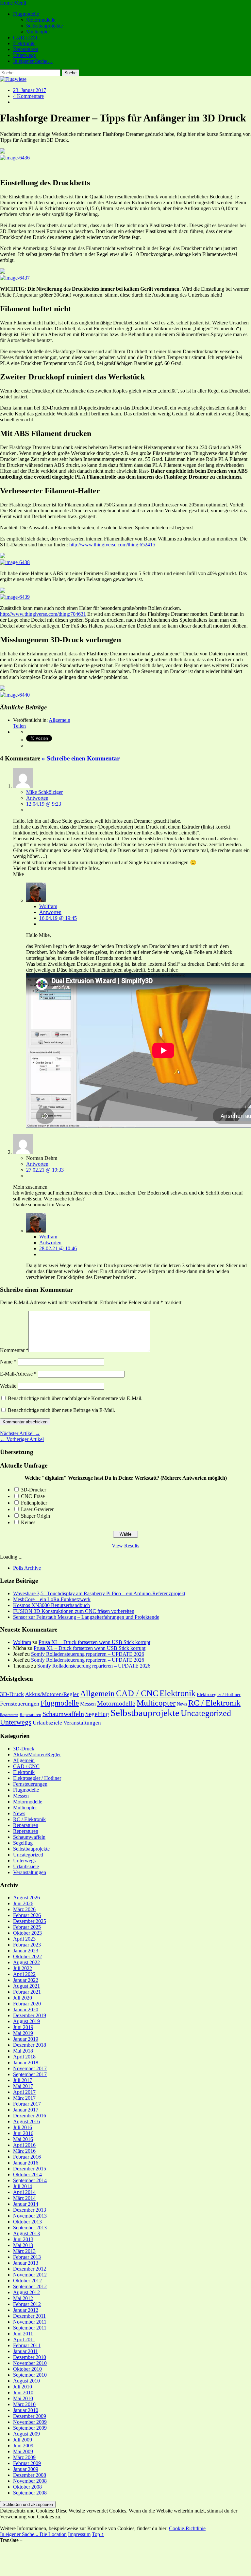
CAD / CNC (26, 37)
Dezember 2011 (29, 2316)
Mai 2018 (23, 2051)
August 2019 (26, 2021)
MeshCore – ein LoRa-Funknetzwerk (52, 1599)
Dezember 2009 (30, 2416)
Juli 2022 (23, 1968)
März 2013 (24, 2251)
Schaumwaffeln (63, 1714)
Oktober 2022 (27, 1956)
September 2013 (30, 2228)
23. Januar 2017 (30, 90)
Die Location (53, 2534)
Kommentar (14, 1350)
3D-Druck (12, 1694)
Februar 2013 (27, 2257)
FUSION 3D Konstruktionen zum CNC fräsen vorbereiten (74, 1611)
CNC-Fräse (33, 1496)
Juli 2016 (23, 2127)
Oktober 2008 (27, 2487)
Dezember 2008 (30, 2475)
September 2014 (30, 2180)
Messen (88, 1704)
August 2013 (26, 2233)
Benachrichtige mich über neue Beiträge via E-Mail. (61, 1410)
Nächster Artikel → (20, 1433)
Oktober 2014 (27, 2174)
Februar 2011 (27, 2345)
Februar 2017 (27, 2104)
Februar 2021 (27, 1992)
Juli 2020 (23, 1998)
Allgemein (59, 720)
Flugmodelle (26, 14)
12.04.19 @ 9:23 (44, 804)
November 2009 (30, 2422)
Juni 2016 (23, 2133)
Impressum (79, 2534)
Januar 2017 (26, 2110)
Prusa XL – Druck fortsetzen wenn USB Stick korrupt (94, 1642)
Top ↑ (98, 2534)
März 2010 (24, 2404)
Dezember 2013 (30, 2210)
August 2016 (26, 2121)
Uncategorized (206, 1713)
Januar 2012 (26, 2310)
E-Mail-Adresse (18, 1374)
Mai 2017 (23, 2086)
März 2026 (24, 1909)
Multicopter (38, 32)
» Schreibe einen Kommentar (81, 758)
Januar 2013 (26, 2263)
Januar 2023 (26, 1951)
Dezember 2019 (30, 2015)
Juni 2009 (23, 2446)
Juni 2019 (23, 2027)
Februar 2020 (27, 2004)
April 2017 (24, 2092)
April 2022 (24, 1974)
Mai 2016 (23, 2139)
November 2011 (30, 2322)
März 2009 (24, 2457)
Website (8, 1386)
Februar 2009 (27, 2463)
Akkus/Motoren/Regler (52, 1694)
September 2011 (30, 2328)
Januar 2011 (25, 2351)
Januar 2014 (26, 2204)
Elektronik (24, 43)
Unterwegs (24, 55)
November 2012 (30, 2275)
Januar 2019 (26, 2039)
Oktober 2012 (27, 2281)
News (182, 1704)
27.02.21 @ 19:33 (45, 1170)
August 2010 (26, 2381)
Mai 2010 (23, 2398)
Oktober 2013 (27, 2222)
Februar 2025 (27, 1927)
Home (6, 3)
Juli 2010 (23, 2387)
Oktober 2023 (27, 1933)
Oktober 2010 (27, 2369)
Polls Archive (27, 1568)
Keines (28, 1522)
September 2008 (30, 2493)
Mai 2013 (23, 2245)
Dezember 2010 (30, 2357)
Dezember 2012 (30, 2269)
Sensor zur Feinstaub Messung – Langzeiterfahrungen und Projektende (86, 1617)
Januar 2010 (26, 2410)
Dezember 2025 (30, 1921)
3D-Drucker (33, 1490)
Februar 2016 (27, 2157)
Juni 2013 (23, 2239)
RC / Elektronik (214, 1703)
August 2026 (26, 1898)
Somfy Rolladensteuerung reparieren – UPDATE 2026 (88, 1654)
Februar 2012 (27, 2304)
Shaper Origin (35, 1516)
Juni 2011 (23, 2334)
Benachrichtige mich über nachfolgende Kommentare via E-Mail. (75, 1398)
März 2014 (24, 2198)
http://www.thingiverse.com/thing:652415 (112, 545)
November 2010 (30, 2363)
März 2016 (24, 2151)
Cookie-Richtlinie (187, 2528)
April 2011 (24, 2339)
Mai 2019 (23, 2033)
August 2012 (26, 2292)
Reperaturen (30, 1715)
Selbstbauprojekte (44, 26)
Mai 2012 (23, 2298)
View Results (125, 1546)
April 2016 (24, 2145)
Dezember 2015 (30, 2169)
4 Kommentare (28, 96)
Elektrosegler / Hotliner (219, 1694)
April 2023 (24, 1939)
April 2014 (24, 2192)
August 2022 (26, 1962)
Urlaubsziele (47, 1723)
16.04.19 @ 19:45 (58, 918)
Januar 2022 (26, 1980)
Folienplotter (34, 1503)
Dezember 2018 (30, 2045)
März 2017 (24, 2098)
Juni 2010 (23, 2393)
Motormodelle (41, 20)
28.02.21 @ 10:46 (58, 1248)
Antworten (37, 798)
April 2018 (24, 2057)
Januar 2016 (26, 2163)
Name (8, 1362)
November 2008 (30, 2481)
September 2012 (30, 2286)
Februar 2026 (27, 1915)
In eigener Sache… (33, 61)
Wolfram (48, 906)
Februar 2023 (27, 1945)
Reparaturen (26, 49)
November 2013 (30, 2216)
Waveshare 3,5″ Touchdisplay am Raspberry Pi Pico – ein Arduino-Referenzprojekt (99, 1593)
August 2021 (26, 1986)
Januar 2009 (26, 2469)
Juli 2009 (23, 2440)
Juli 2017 (23, 2080)
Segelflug (97, 1714)
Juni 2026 (23, 1903)
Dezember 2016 (30, 2116)
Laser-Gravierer (37, 1509)
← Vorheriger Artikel (22, 1439)
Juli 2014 (23, 2186)
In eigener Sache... (20, 2534)
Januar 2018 (26, 2063)
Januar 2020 (26, 2010)
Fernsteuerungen (20, 1704)
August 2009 (26, 2434)
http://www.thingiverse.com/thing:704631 (43, 614)
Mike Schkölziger (44, 792)
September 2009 (30, 2428)
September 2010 (30, 2375)
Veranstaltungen (82, 1723)
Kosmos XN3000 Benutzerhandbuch (51, 1605)
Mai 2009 (23, 2451)
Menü (20, 3)
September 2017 (30, 2074)
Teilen (19, 726)
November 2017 (30, 2068)
